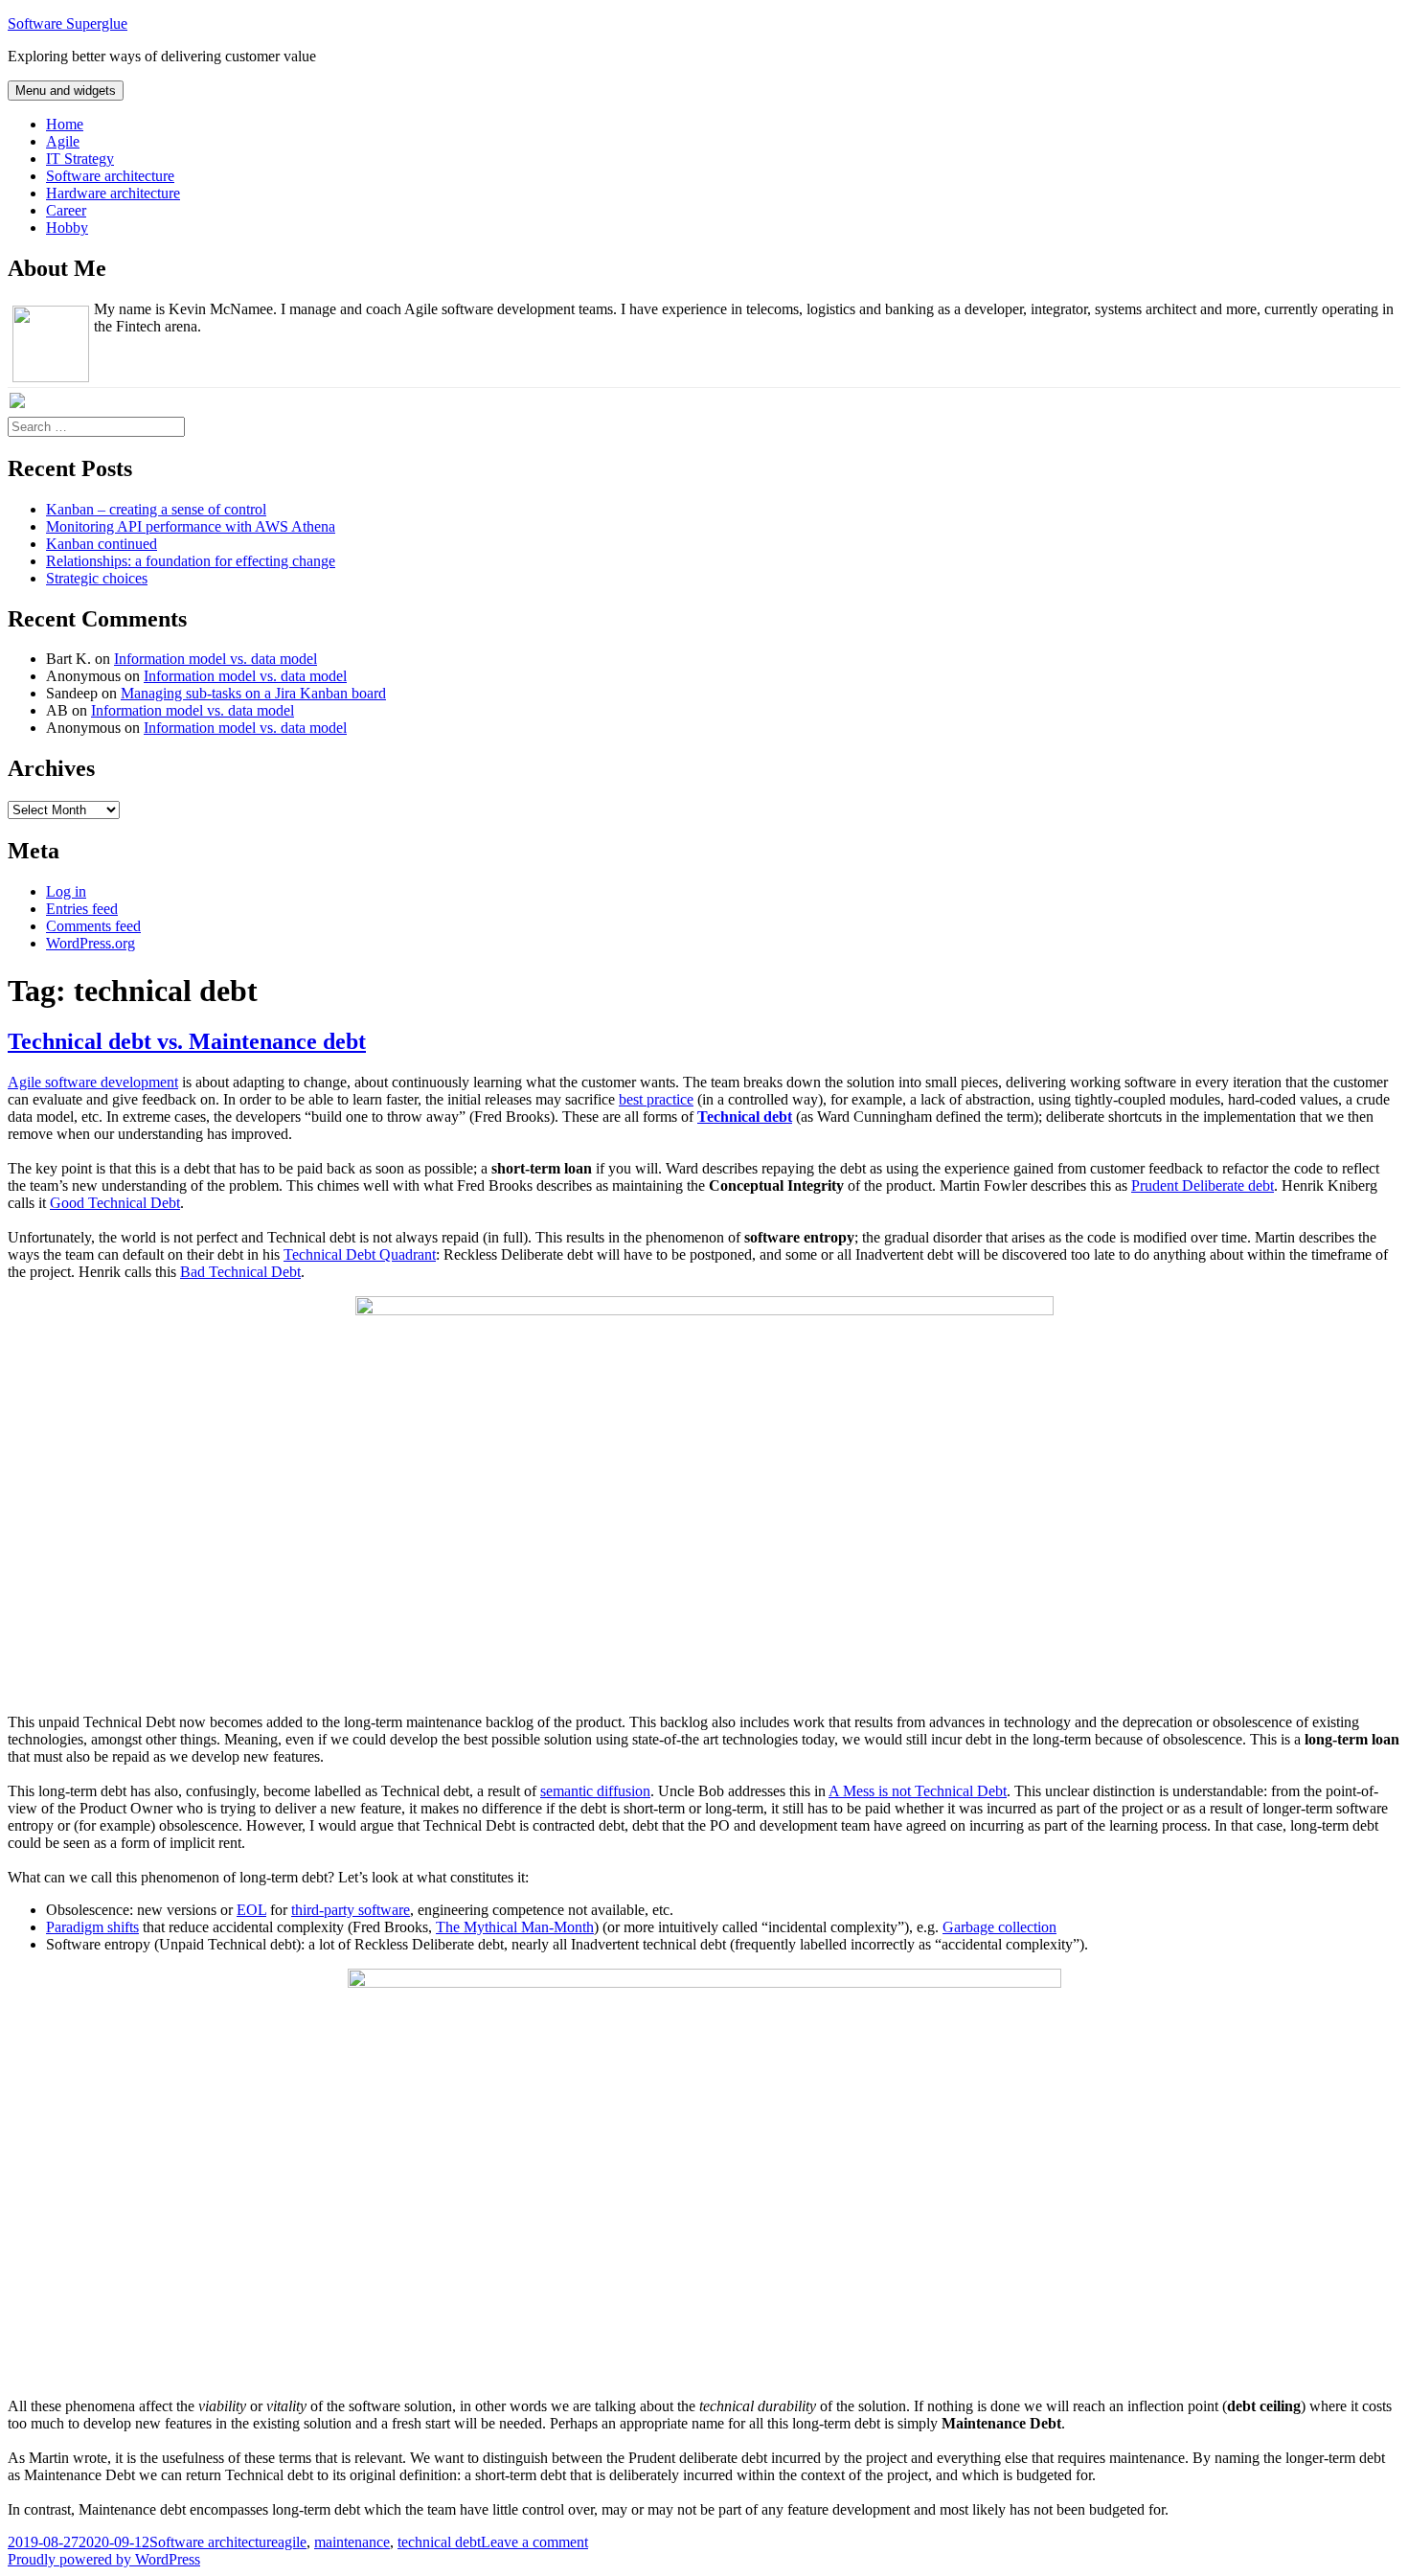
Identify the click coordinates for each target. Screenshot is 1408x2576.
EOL (251, 1910)
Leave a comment (534, 2542)
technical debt (439, 2542)
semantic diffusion (595, 1791)
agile (292, 2542)
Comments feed (93, 926)
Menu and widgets (66, 91)
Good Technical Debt (115, 1203)
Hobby (67, 228)
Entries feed (82, 909)
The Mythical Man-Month (515, 1927)
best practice (656, 1099)
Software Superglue (68, 23)
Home (65, 124)
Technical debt (745, 1117)
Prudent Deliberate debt (1203, 1185)
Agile (63, 141)
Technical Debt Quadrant (360, 1254)
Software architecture (110, 176)
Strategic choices (97, 578)
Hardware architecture (113, 193)
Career (66, 210)
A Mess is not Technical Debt (918, 1791)
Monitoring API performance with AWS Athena (191, 526)
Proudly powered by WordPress (104, 2559)
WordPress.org (91, 943)
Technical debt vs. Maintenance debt (187, 1041)
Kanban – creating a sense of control (156, 509)
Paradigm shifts (92, 1927)
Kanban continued (102, 544)
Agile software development (93, 1082)
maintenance (352, 2542)
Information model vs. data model (216, 659)
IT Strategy (80, 159)
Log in (66, 891)
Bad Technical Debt (240, 1272)
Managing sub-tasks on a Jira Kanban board (253, 693)
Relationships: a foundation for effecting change (191, 561)
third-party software (351, 1910)
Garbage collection (999, 1927)
